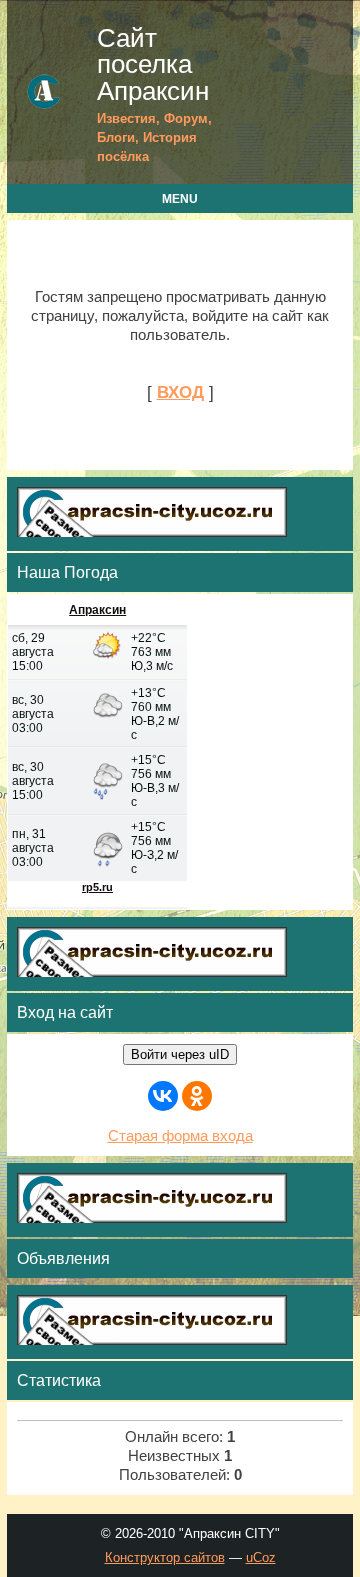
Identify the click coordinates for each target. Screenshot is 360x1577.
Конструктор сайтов (165, 1557)
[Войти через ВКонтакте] (163, 1096)
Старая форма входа (180, 1136)
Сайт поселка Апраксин (153, 64)
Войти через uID (180, 1054)
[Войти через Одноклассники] (197, 1096)
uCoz (261, 1557)
